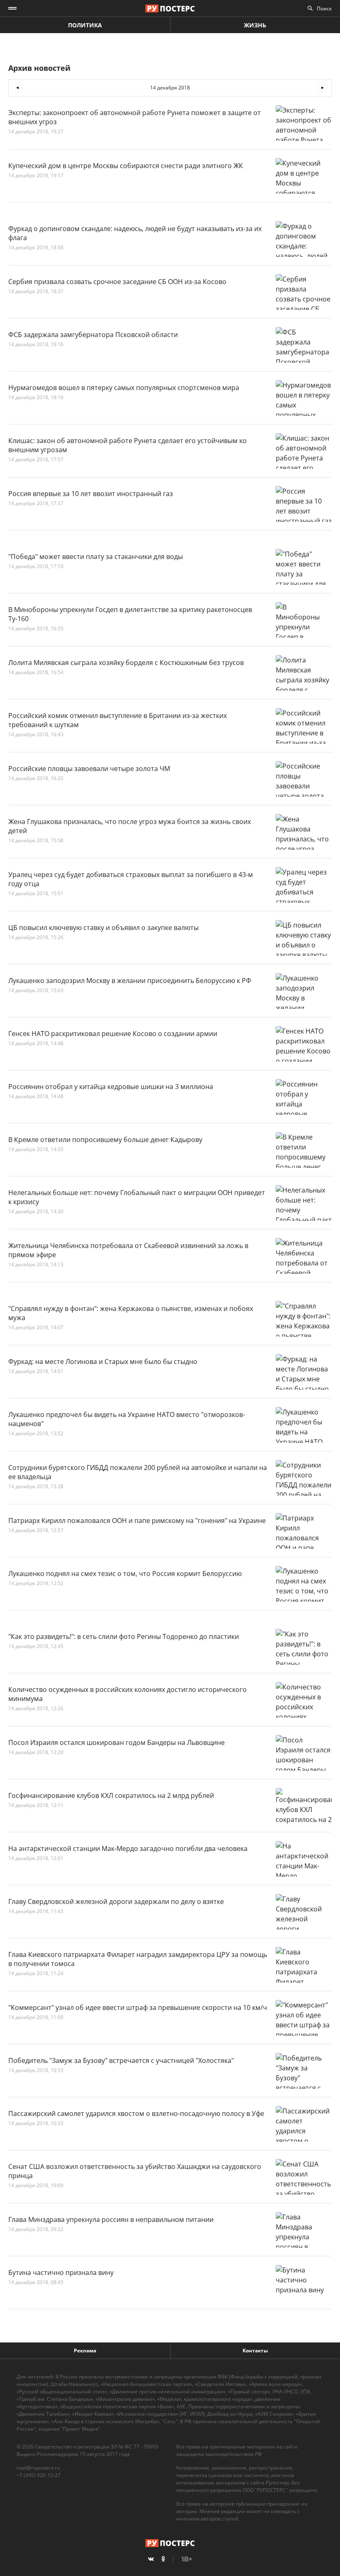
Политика (85, 25)
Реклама (85, 2351)
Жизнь (255, 25)
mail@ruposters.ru (38, 2468)
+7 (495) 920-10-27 (39, 2475)
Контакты (255, 2351)
